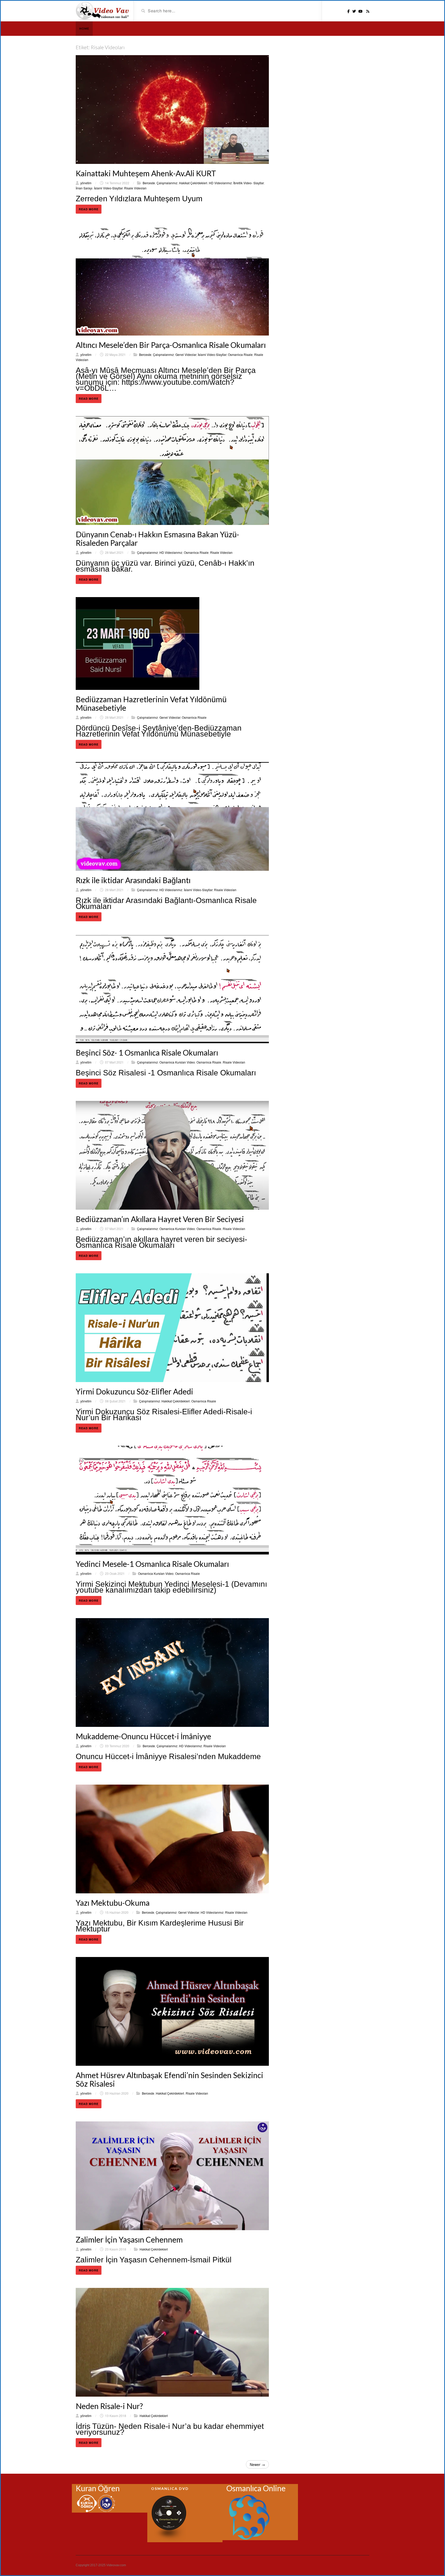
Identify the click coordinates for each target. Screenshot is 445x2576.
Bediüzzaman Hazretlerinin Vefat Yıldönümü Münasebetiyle (151, 703)
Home (84, 28)
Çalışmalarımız (167, 183)
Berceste (149, 183)
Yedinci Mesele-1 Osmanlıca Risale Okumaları (152, 1564)
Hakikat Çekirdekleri (193, 183)
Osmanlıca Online (256, 2488)
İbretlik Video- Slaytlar (249, 183)
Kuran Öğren (98, 2488)
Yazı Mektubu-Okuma (113, 1903)
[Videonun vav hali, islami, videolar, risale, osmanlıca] (103, 11)
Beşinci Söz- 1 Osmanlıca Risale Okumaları (147, 1052)
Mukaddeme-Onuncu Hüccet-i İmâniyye (143, 1736)
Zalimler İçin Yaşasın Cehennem (129, 2239)
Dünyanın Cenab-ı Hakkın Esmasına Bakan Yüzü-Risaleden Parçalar (157, 538)
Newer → (257, 2464)
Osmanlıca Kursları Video (177, 1062)
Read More (89, 209)
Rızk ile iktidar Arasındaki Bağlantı (133, 880)
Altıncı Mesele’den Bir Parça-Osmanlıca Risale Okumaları (171, 345)
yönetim (86, 183)
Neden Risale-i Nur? (109, 2406)
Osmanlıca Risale (240, 354)
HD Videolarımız (220, 183)
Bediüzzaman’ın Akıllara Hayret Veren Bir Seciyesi (160, 1219)
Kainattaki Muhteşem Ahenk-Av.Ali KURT (146, 173)
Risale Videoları (135, 188)
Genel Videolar (186, 354)
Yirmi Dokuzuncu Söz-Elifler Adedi (134, 1391)
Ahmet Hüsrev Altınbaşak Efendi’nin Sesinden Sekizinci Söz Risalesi (169, 2079)
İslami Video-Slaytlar (108, 188)
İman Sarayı (84, 188)
